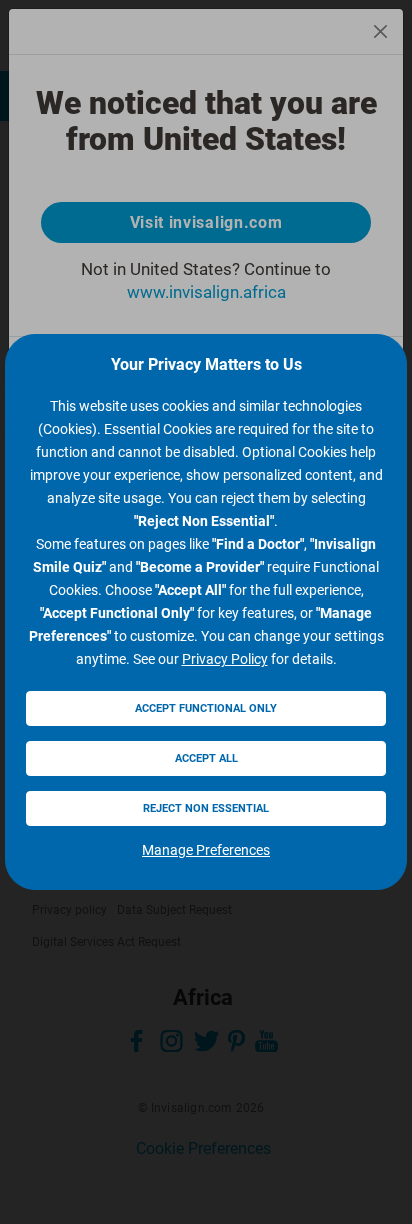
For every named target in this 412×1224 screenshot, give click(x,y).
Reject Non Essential (206, 808)
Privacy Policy (225, 659)
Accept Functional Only (206, 708)
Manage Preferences (206, 850)
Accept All (206, 758)
